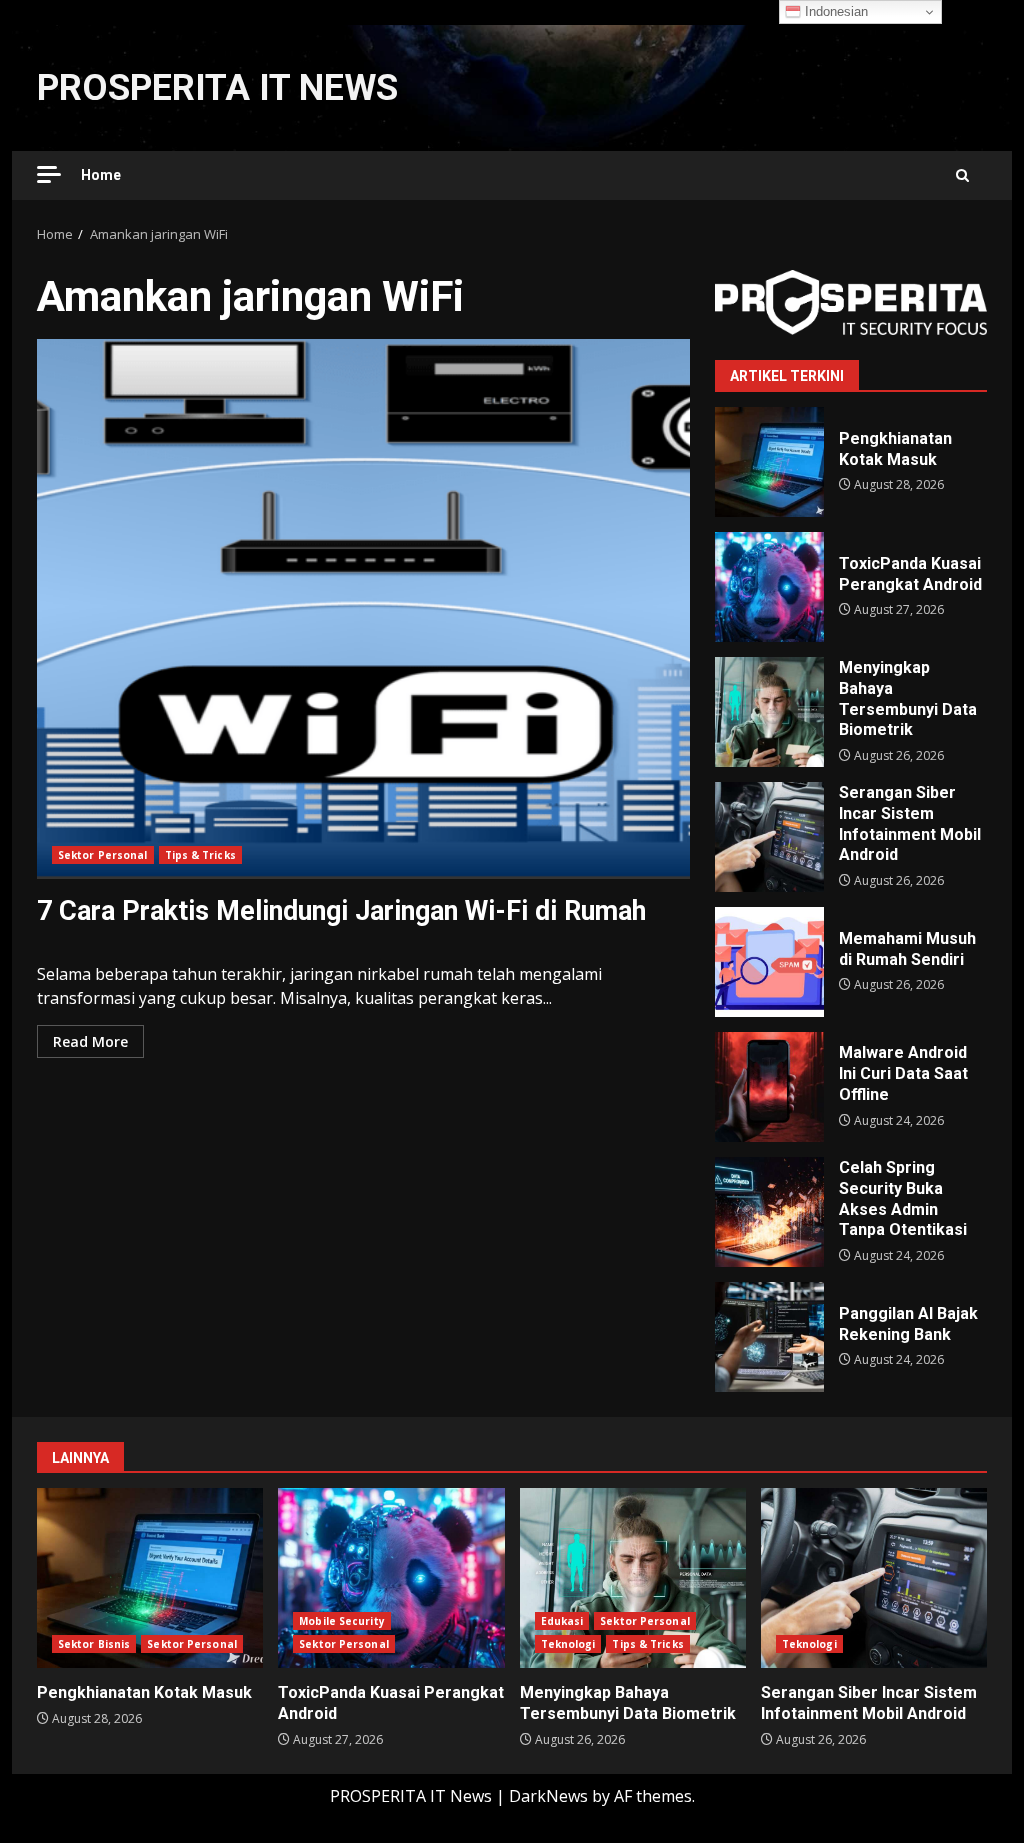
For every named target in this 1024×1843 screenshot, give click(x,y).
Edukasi (562, 1621)
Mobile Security (342, 1621)
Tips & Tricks (200, 855)
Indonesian (834, 11)
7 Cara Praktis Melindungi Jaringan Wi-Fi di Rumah (363, 609)
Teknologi (568, 1644)
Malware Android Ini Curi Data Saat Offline (769, 1087)
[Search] (962, 175)
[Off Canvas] (49, 174)
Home (101, 175)
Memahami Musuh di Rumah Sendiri (769, 962)
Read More (90, 1041)
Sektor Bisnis (94, 1644)
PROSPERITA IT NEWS (217, 88)
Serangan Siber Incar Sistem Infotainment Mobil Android (769, 837)
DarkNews (548, 1796)
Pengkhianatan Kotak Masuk (769, 462)
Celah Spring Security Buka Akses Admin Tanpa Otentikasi (769, 1212)
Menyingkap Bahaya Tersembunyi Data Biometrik (769, 712)
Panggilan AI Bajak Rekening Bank (769, 1337)
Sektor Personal (103, 855)
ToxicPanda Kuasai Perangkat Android (769, 587)
